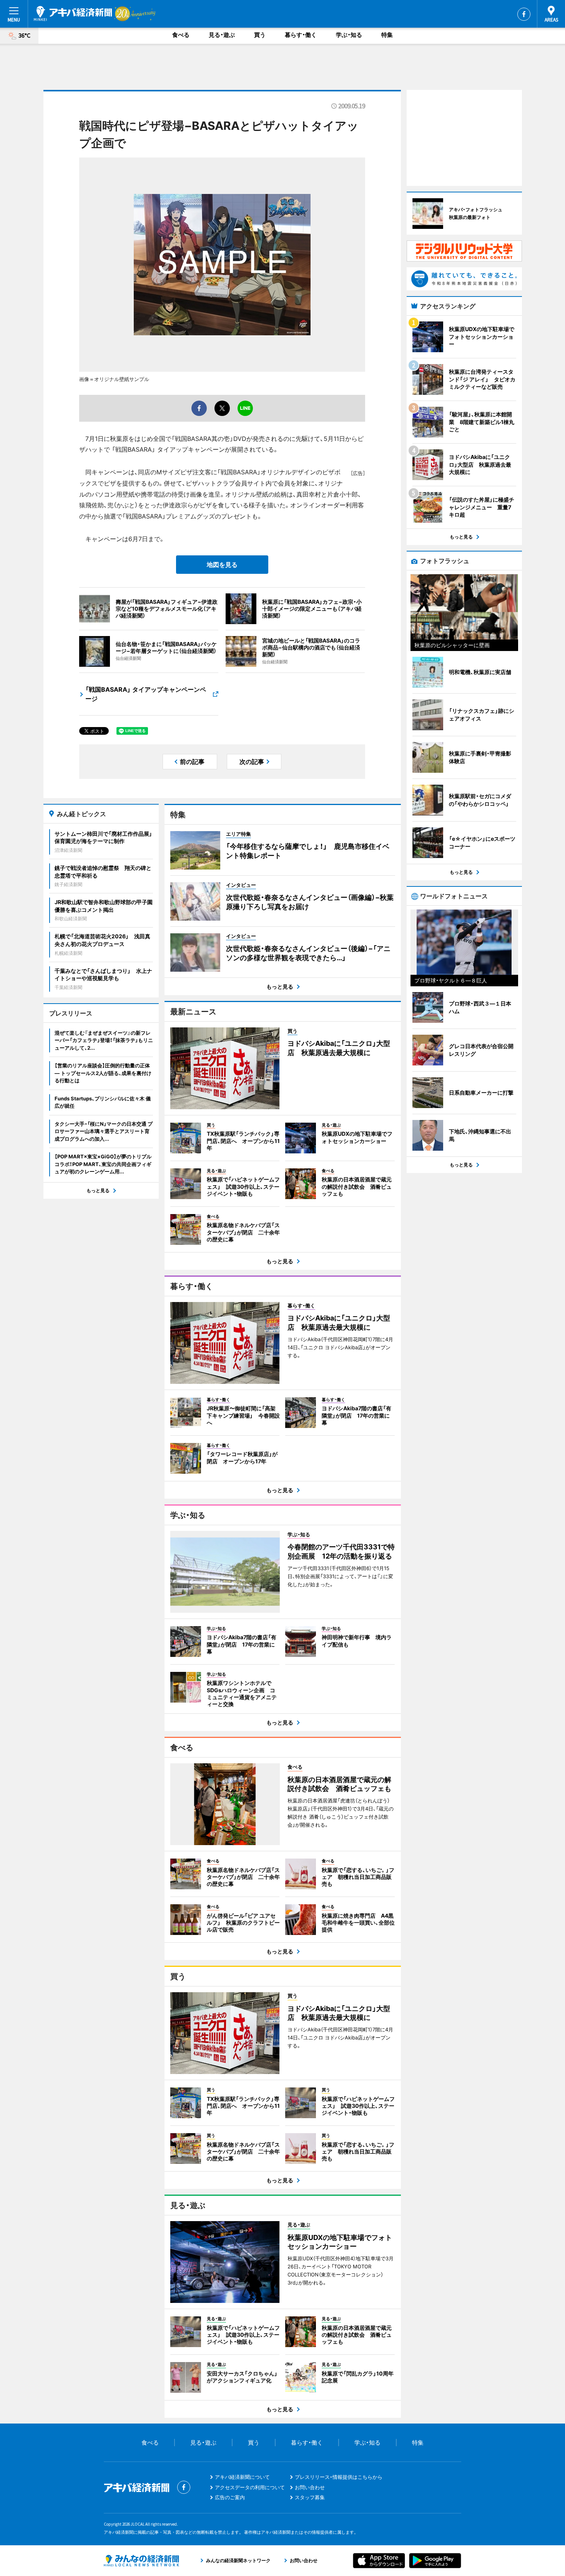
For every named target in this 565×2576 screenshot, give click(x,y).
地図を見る (222, 565)
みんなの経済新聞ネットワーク (141, 2561)
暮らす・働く (301, 35)
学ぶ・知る (349, 35)
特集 (387, 35)
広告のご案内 (230, 2497)
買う (260, 35)
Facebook (524, 14)
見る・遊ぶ (222, 35)
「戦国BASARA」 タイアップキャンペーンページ (146, 694)
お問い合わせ (310, 2487)
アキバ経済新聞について (242, 2477)
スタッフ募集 (310, 2497)
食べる (181, 35)
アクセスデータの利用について (250, 2487)
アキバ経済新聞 (73, 13)
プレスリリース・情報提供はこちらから (339, 2477)
